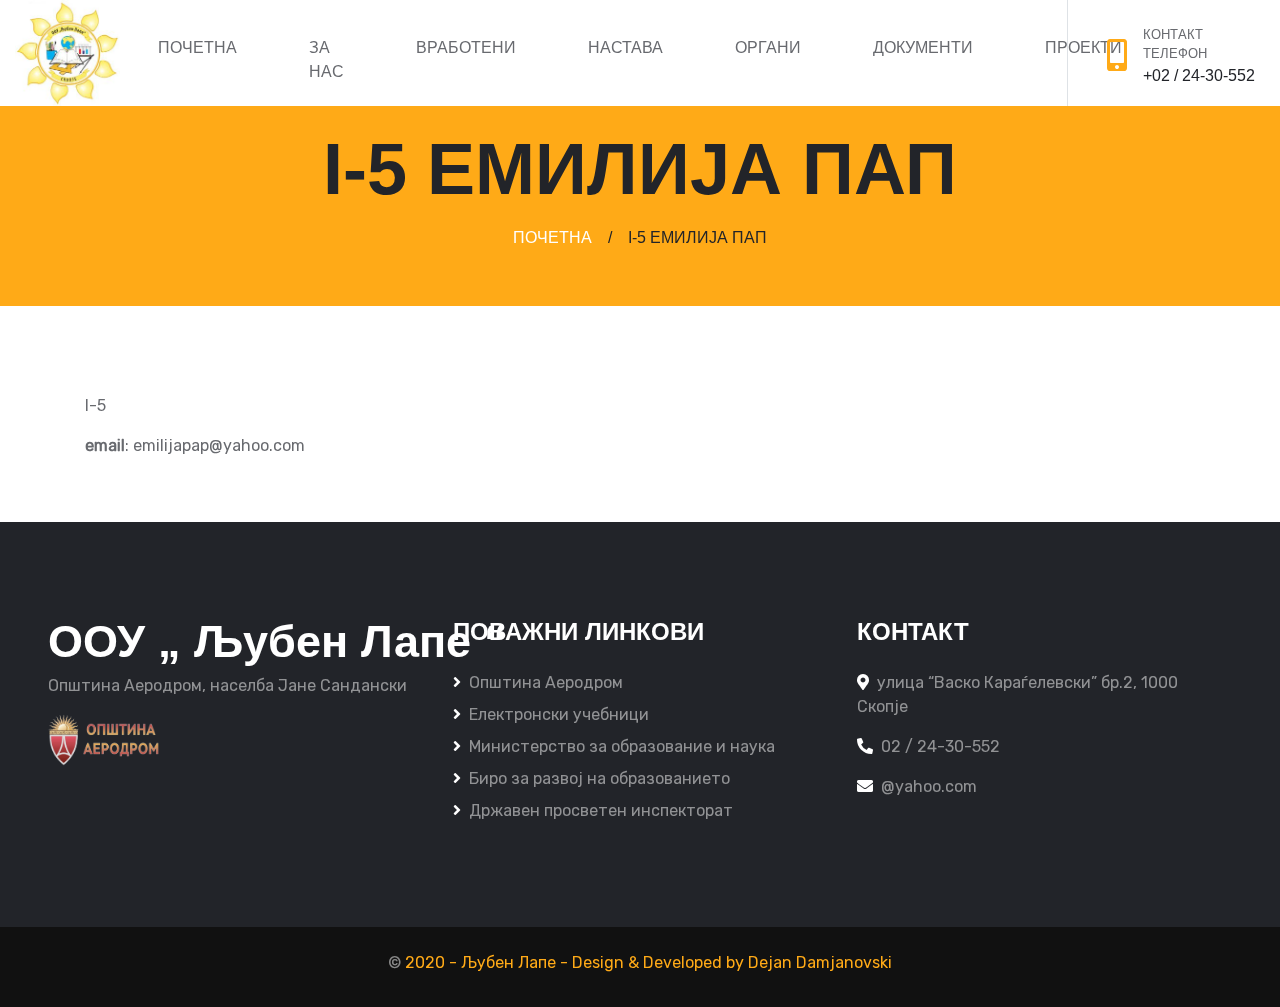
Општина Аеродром (546, 682)
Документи (923, 47)
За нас (326, 59)
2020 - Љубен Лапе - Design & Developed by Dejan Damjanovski (648, 962)
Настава (625, 47)
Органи (768, 47)
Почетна (197, 47)
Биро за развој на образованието (599, 778)
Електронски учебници (559, 714)
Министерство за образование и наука (622, 746)
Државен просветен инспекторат (601, 810)
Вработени (466, 47)
